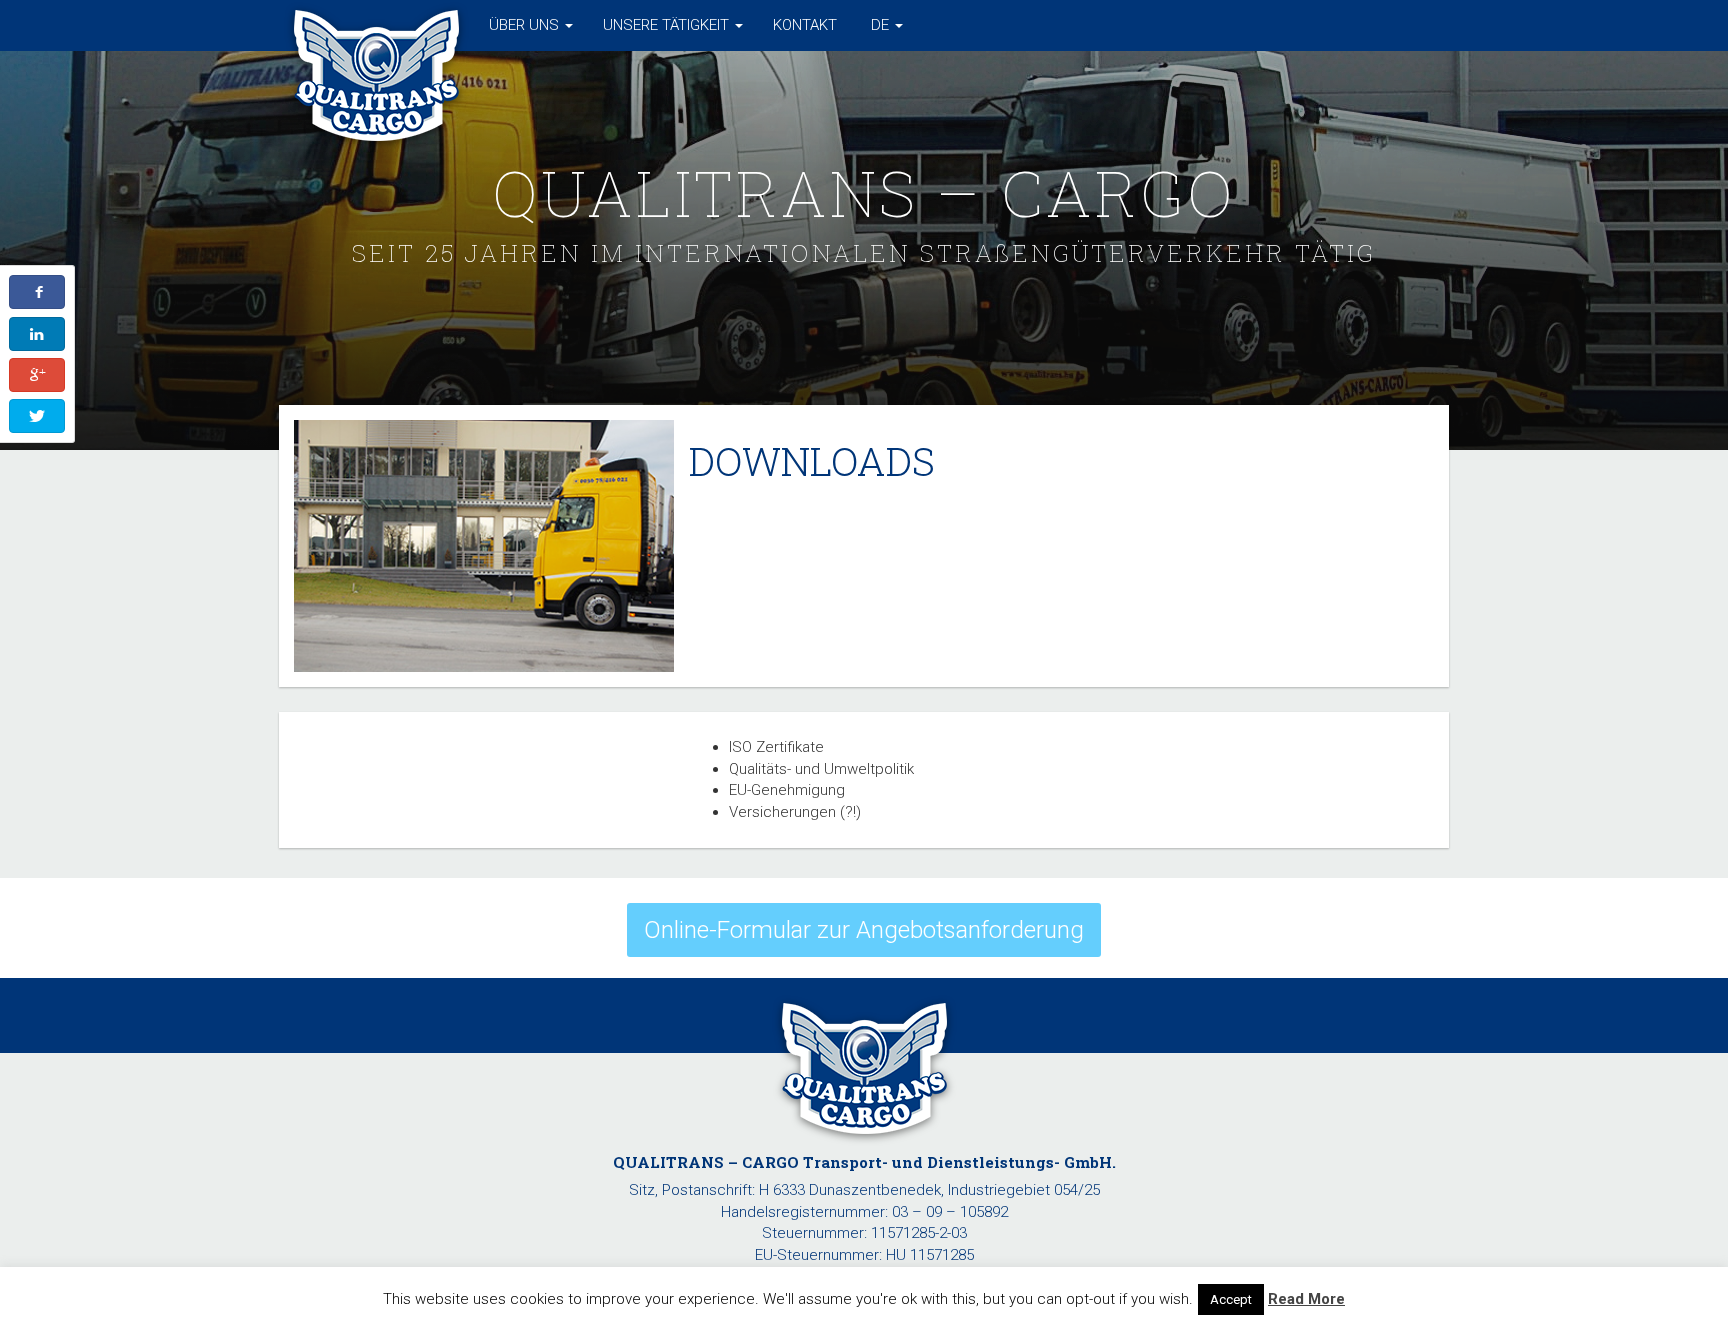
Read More (1306, 1299)
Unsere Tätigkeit (668, 25)
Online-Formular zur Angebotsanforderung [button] (864, 929)
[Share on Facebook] (37, 292)
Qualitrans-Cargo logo (376, 25)
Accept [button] (1231, 1299)
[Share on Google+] (37, 375)
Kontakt (805, 25)
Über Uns (526, 25)
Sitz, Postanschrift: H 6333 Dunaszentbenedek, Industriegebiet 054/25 (864, 1190)
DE (880, 25)
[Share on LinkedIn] (37, 334)
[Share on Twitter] (37, 416)
